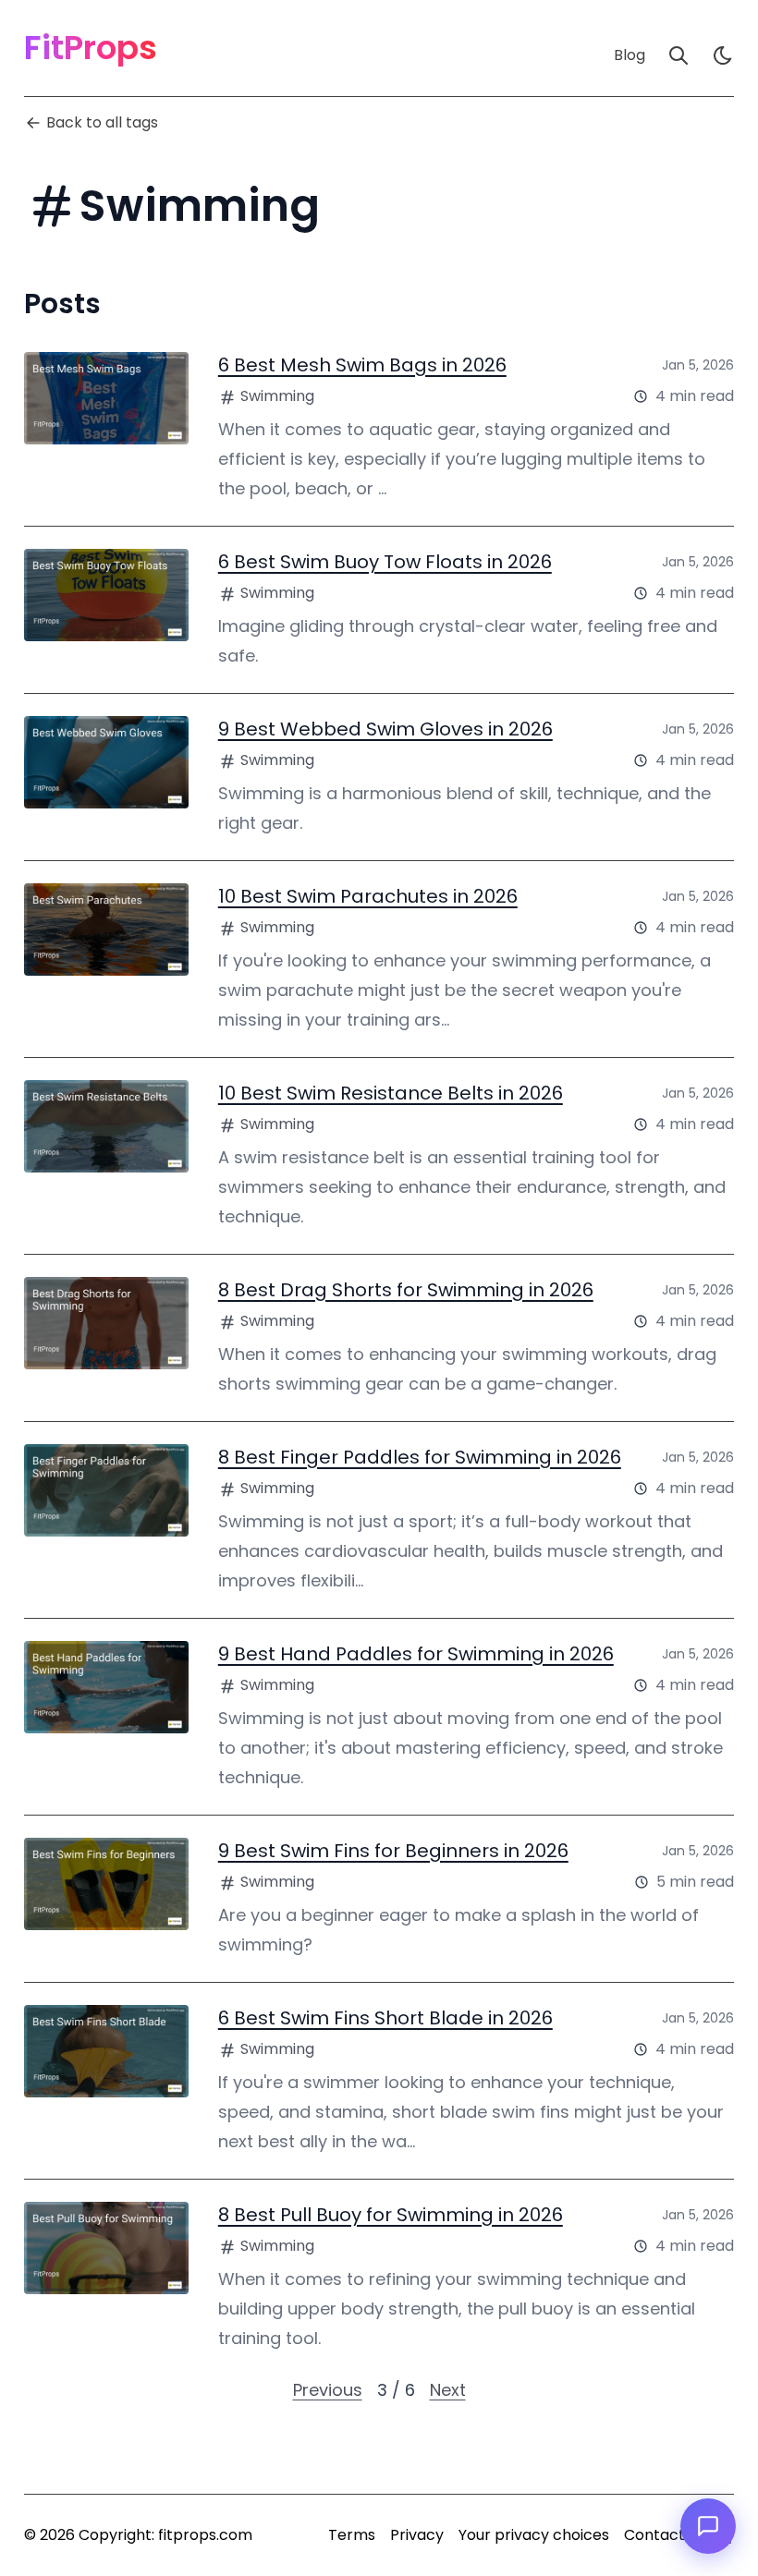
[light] (723, 55)
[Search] (679, 55)
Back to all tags (102, 122)
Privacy (417, 2535)
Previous (328, 2390)
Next (448, 2390)
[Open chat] (708, 2526)
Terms (352, 2535)
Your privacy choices (534, 2535)
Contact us (664, 2535)
